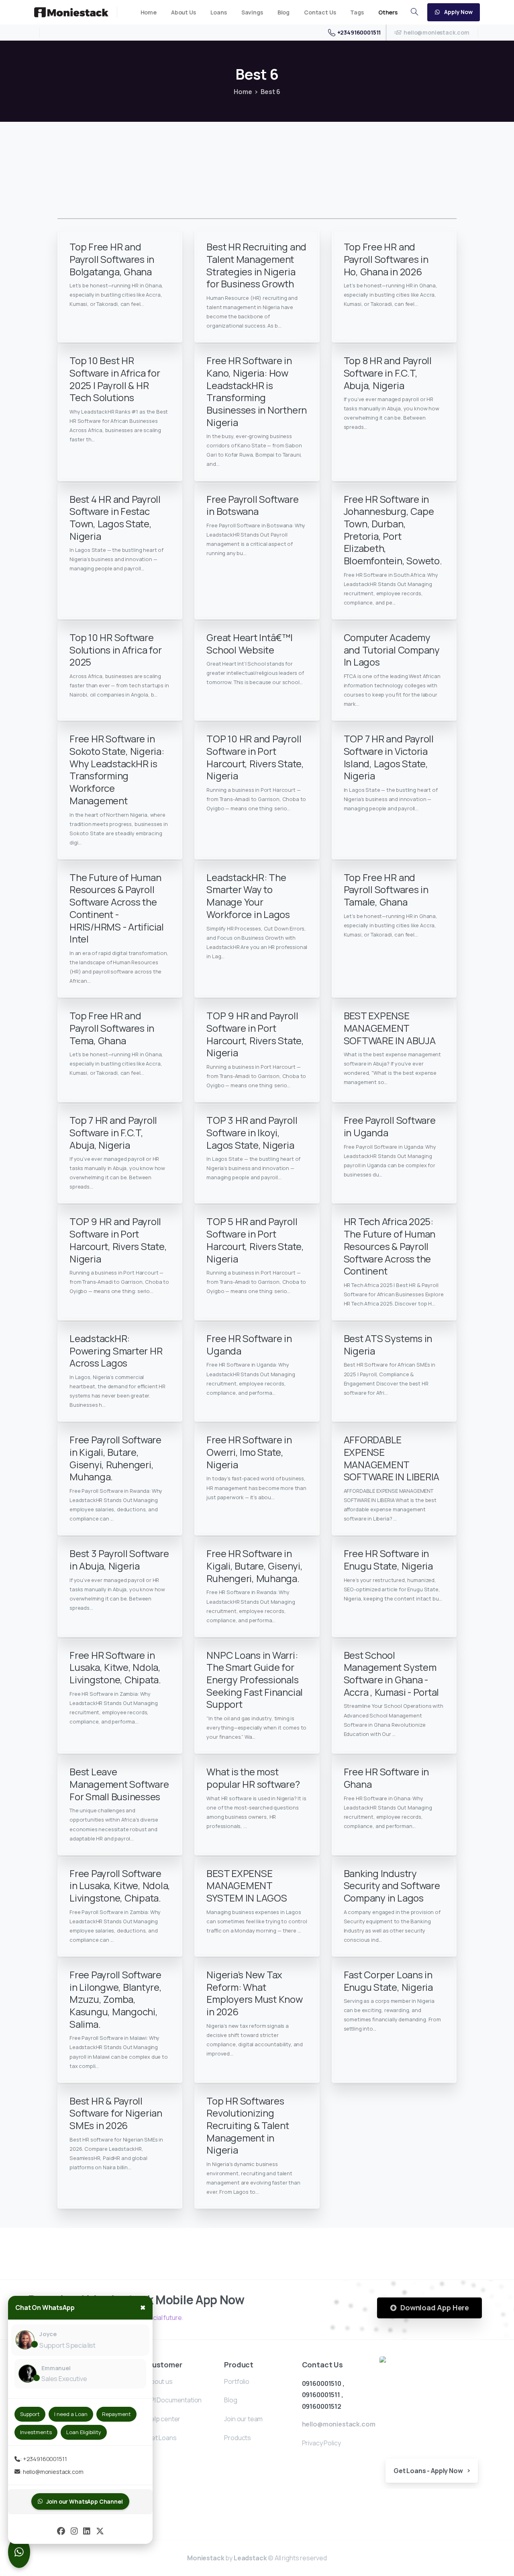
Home (243, 92)
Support (30, 2414)
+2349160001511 (359, 32)
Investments (36, 2432)
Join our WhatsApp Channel (85, 2501)
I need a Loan (71, 2414)
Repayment (116, 2414)
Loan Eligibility (84, 2432)
